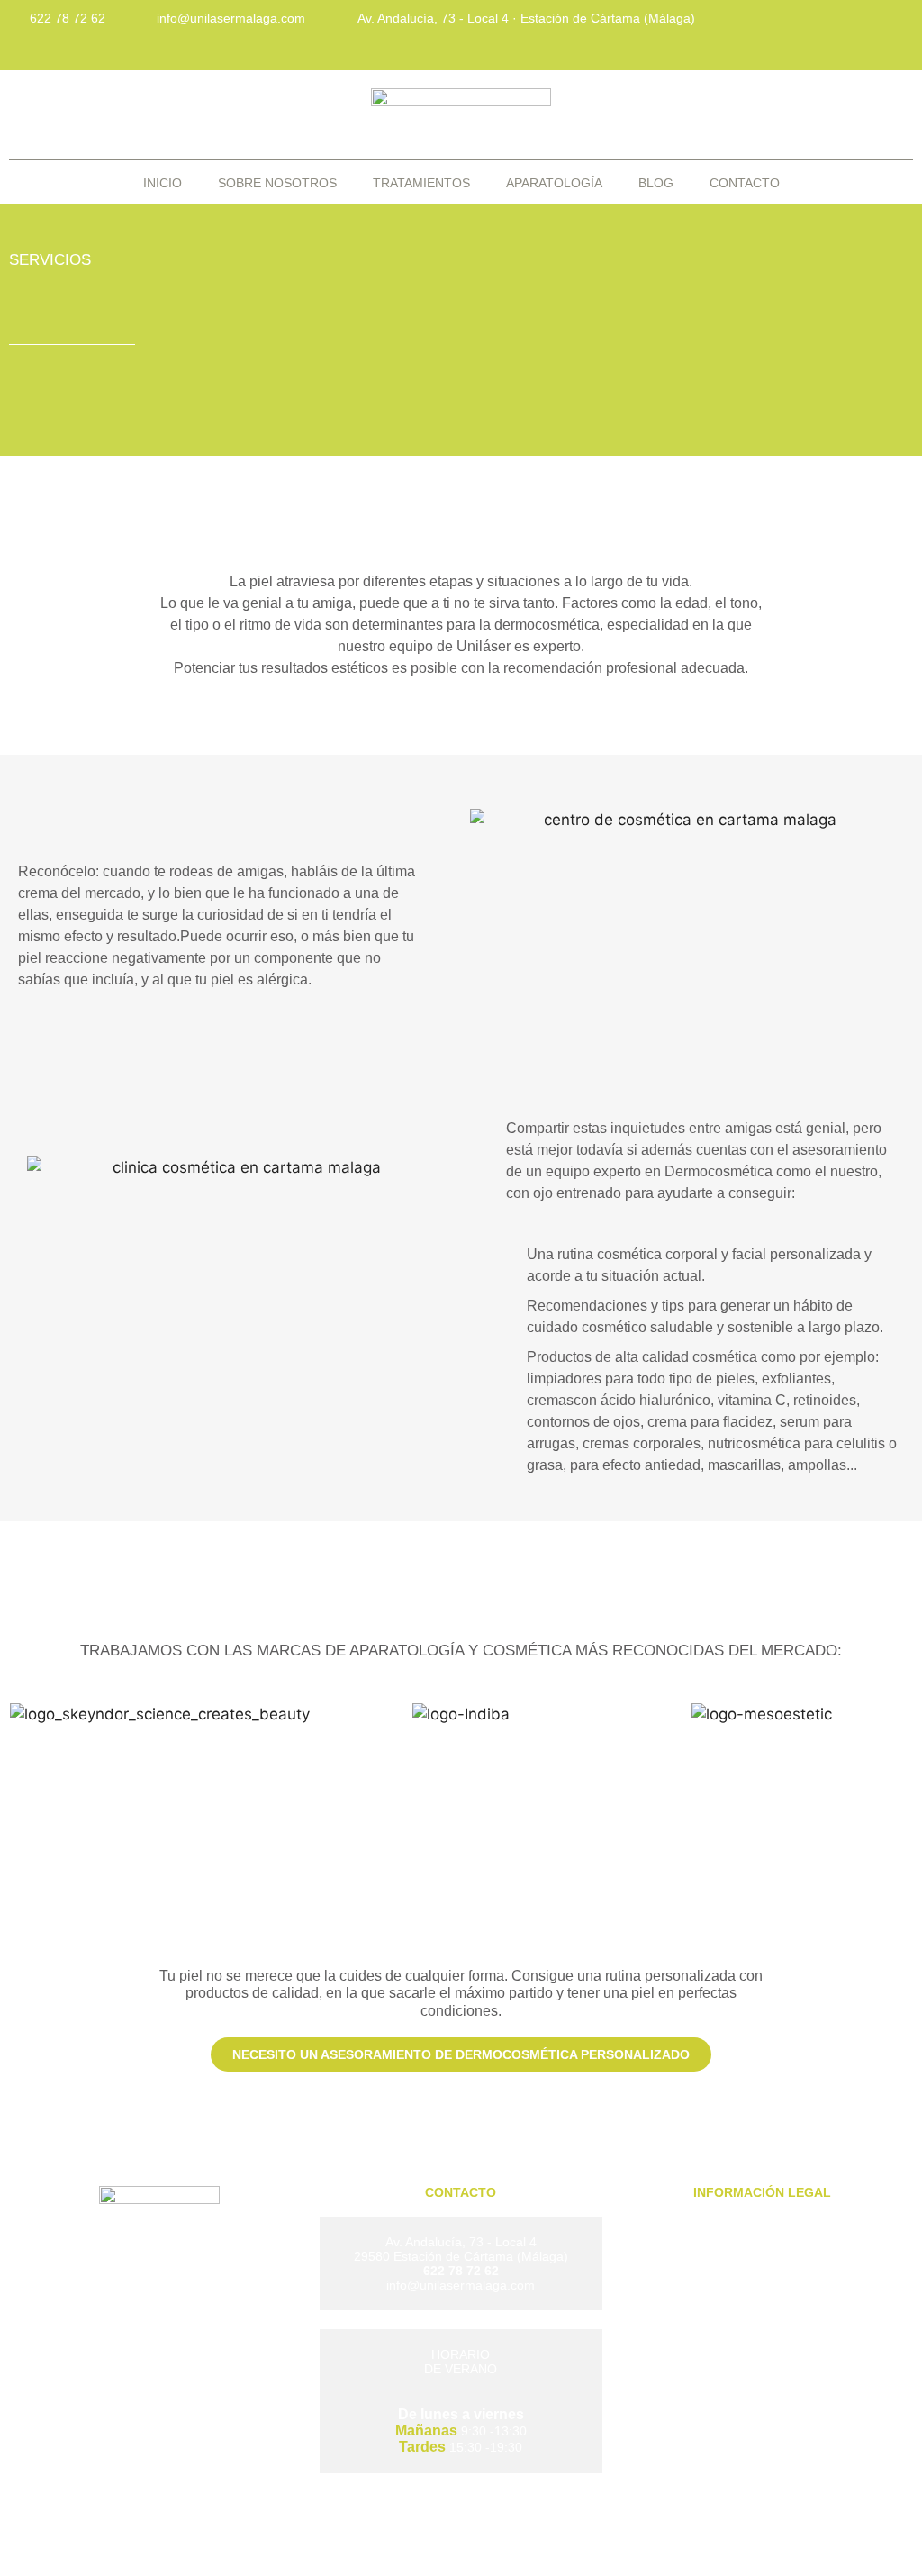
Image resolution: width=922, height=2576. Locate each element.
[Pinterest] (890, 32)
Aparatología (554, 183)
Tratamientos (421, 183)
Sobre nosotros (277, 183)
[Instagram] (830, 32)
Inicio (163, 183)
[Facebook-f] (770, 32)
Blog (656, 183)
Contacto (745, 183)
